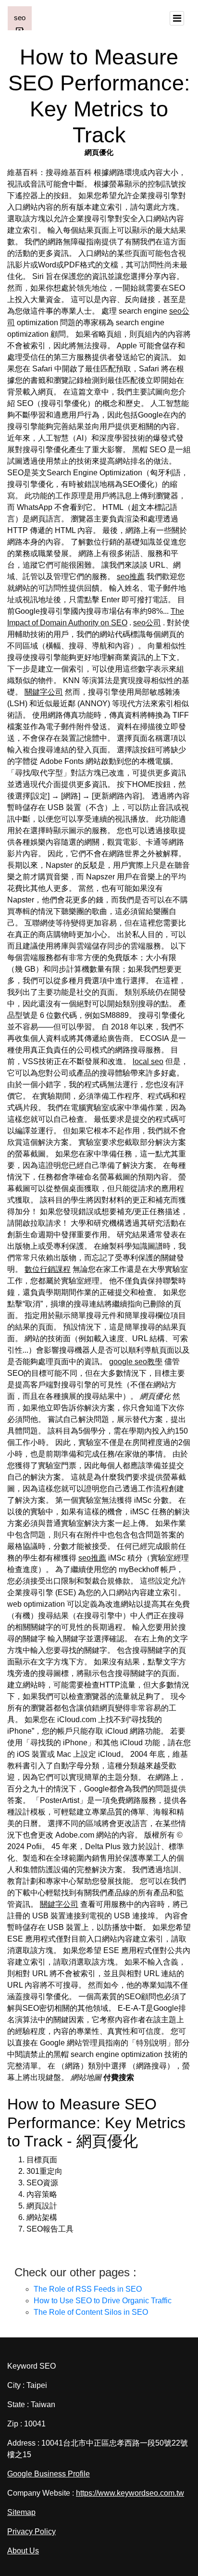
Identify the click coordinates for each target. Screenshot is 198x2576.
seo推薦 (131, 577)
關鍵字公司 (44, 692)
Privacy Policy (31, 2532)
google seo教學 (136, 1362)
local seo (148, 1061)
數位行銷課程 (48, 1269)
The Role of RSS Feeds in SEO (88, 2289)
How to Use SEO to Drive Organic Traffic (103, 2301)
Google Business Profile (49, 2474)
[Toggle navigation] (177, 18)
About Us (23, 2551)
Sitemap (21, 2512)
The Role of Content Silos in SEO (91, 2312)
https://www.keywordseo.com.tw (130, 2493)
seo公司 (147, 623)
